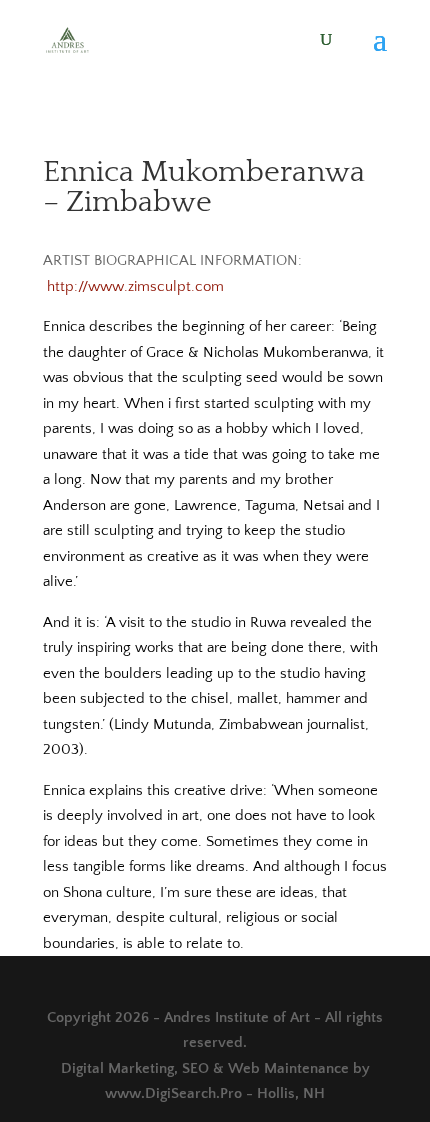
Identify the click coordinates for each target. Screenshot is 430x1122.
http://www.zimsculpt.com (135, 286)
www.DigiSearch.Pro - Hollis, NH (215, 1093)
